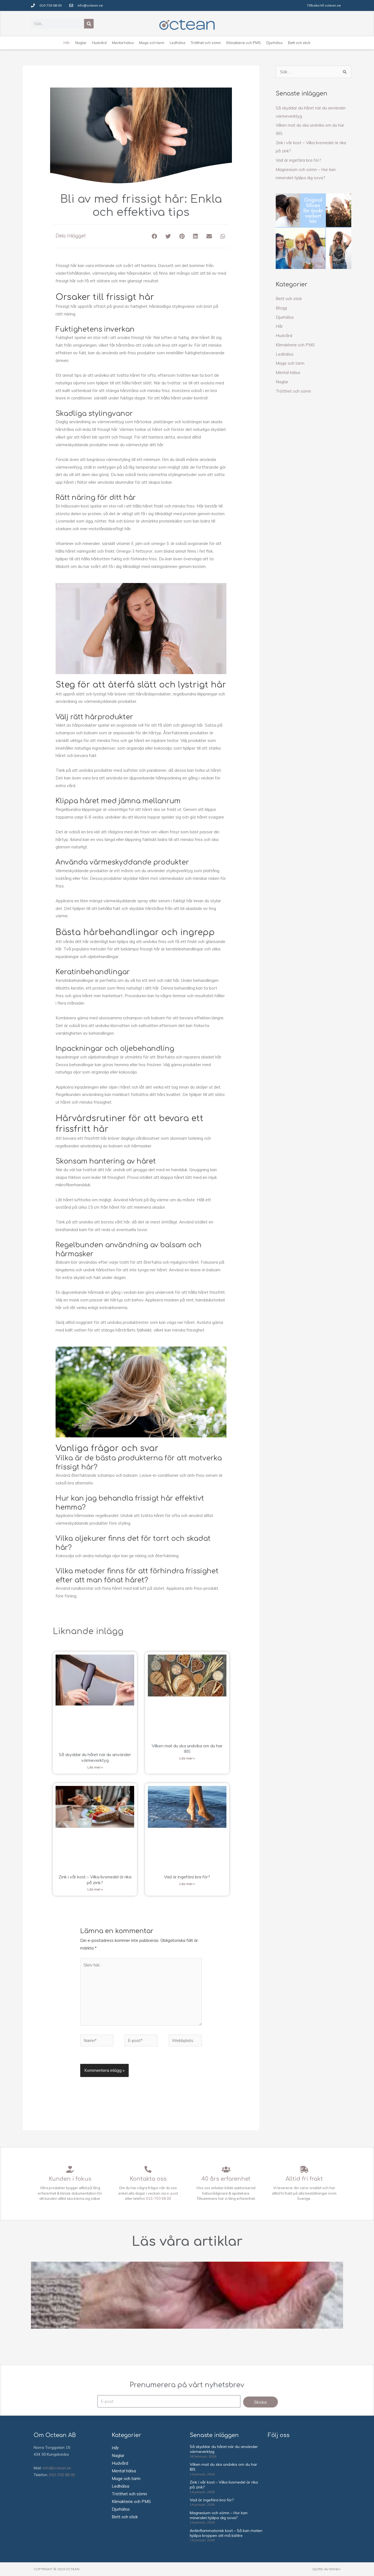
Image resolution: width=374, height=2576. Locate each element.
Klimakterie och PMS (295, 345)
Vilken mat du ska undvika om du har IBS (187, 1749)
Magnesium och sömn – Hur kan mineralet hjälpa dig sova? (219, 2515)
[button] (155, 236)
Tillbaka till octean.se (324, 5)
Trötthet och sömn (293, 391)
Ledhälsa (284, 354)
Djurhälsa (285, 317)
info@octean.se (57, 2468)
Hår (279, 326)
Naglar (282, 382)
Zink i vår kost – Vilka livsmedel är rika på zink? (95, 1880)
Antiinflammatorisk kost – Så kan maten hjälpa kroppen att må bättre (226, 2533)
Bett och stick (289, 299)
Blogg (281, 308)
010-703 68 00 (159, 2198)
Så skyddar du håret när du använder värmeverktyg (95, 1757)
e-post (172, 2193)
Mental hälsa (288, 372)
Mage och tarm (290, 363)
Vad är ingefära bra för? (187, 1877)
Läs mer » (95, 1767)
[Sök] (89, 24)
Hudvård (284, 336)
